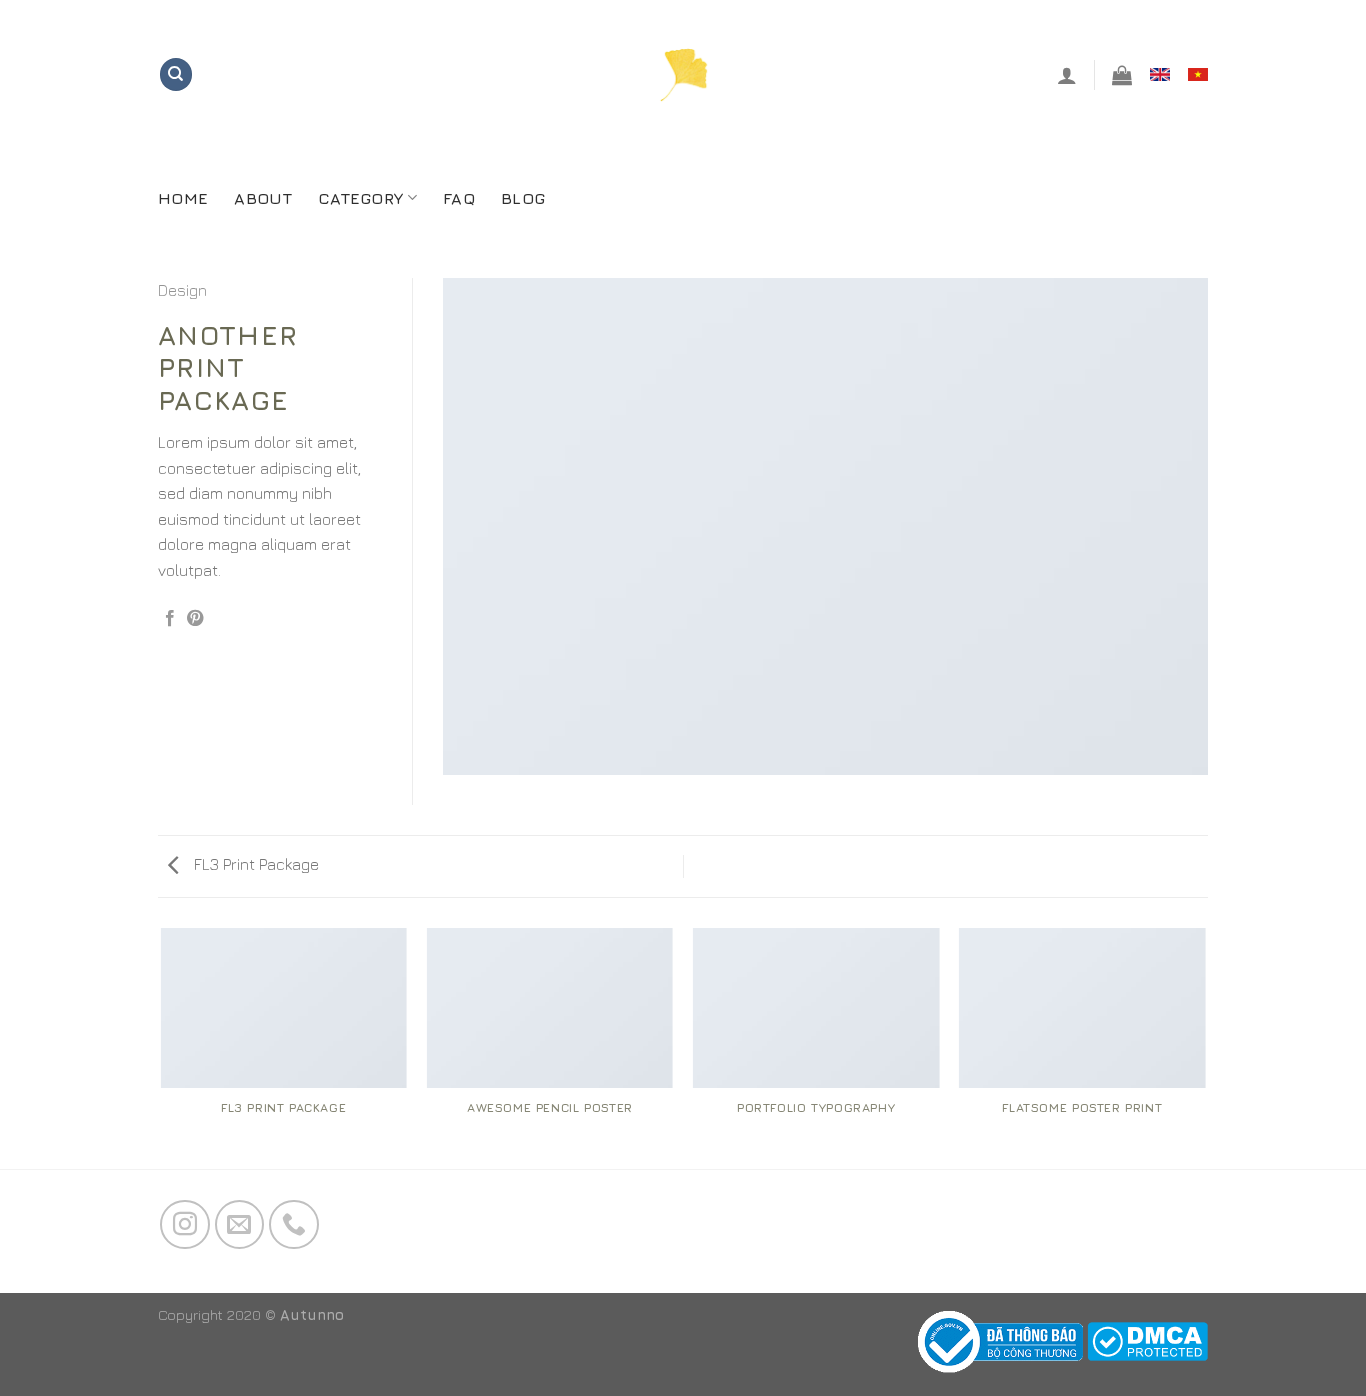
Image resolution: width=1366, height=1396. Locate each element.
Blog (523, 198)
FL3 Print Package (254, 864)
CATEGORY (361, 198)
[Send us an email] (240, 1225)
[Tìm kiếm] (176, 74)
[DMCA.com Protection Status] (1147, 1339)
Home (183, 198)
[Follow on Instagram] (185, 1225)
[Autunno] (683, 74)
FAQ (459, 198)
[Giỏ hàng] (1122, 75)
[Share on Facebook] (170, 619)
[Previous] (162, 1047)
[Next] (1205, 1047)
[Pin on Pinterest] (195, 619)
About (263, 198)
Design (182, 290)
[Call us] (294, 1225)
